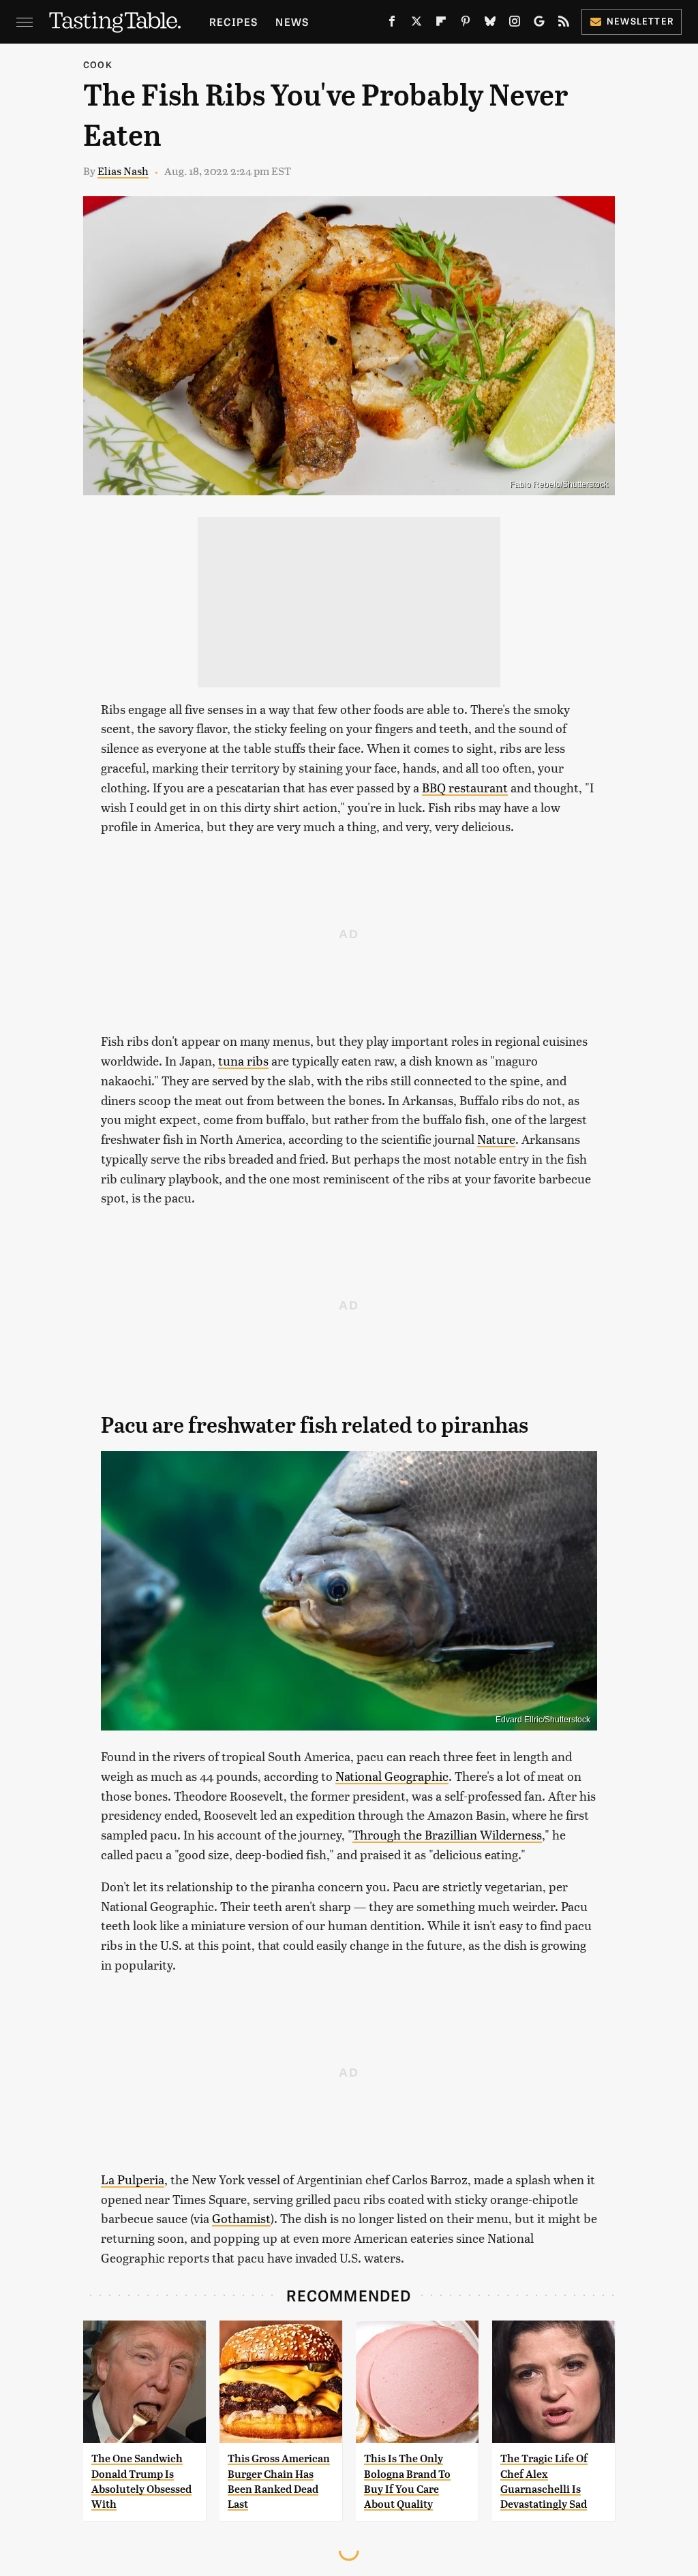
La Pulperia (133, 2179)
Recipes (233, 21)
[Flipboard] (441, 24)
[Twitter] (416, 24)
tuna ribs (243, 1060)
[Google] (539, 24)
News (292, 21)
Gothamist (241, 2218)
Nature (496, 1139)
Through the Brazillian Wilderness (447, 1834)
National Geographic (392, 1776)
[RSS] (564, 24)
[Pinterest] (466, 24)
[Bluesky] (490, 24)
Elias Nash (123, 171)
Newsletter (640, 21)
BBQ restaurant (465, 787)
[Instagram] (515, 24)
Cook (98, 64)
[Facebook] (392, 24)
